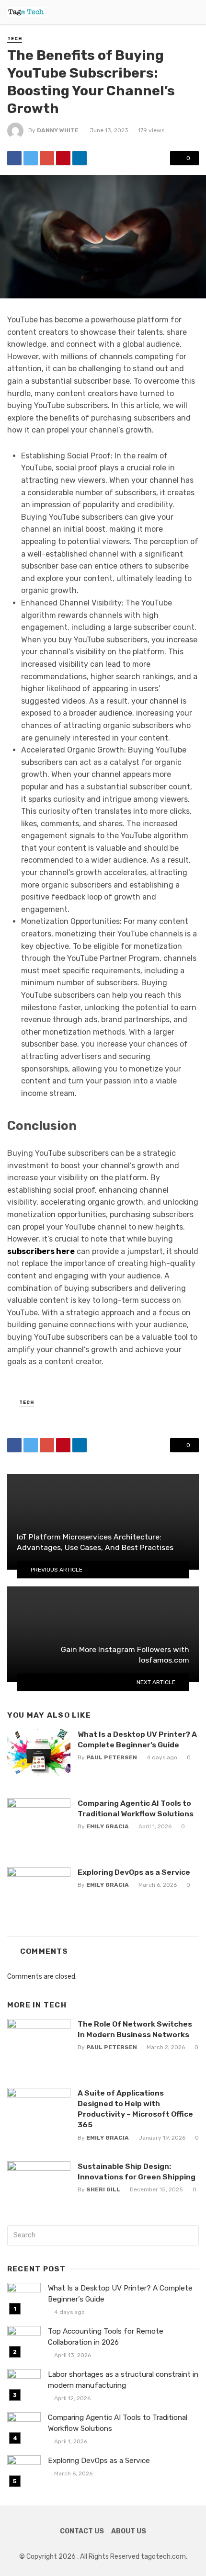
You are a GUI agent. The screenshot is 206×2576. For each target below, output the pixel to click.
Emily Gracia (108, 1826)
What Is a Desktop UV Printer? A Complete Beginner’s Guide (137, 1739)
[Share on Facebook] (14, 158)
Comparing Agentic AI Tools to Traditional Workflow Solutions (136, 1808)
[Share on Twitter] (31, 158)
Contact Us (82, 2531)
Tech (15, 39)
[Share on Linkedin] (80, 158)
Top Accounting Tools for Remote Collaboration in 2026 (106, 2337)
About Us (129, 2531)
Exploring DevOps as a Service (134, 1872)
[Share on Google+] (47, 158)
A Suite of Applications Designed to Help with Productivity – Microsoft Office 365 (135, 2109)
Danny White (58, 130)
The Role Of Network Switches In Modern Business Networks (135, 2029)
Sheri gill (103, 2189)
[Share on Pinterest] (63, 158)
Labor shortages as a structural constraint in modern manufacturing (123, 2380)
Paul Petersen (112, 1757)
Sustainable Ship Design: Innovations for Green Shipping (137, 2171)
